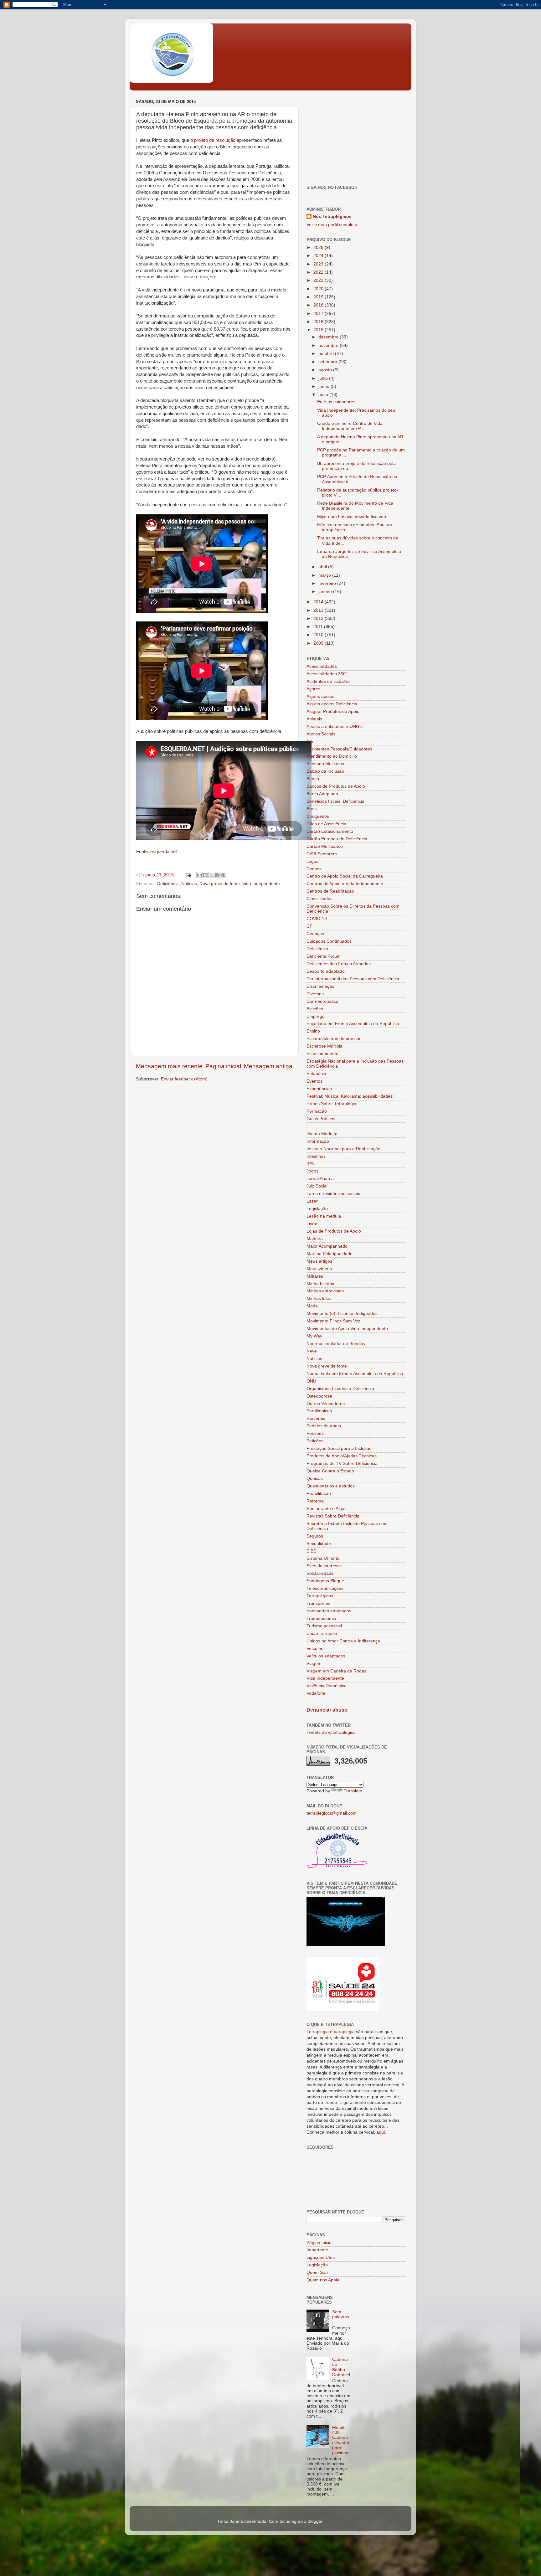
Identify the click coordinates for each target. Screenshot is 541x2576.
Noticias (189, 884)
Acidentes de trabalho (328, 681)
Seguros (315, 1536)
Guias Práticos (321, 1119)
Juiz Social (317, 1186)
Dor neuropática (322, 1001)
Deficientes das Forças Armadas (339, 964)
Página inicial (223, 1066)
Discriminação (320, 986)
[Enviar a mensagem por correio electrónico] (188, 875)
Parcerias (316, 1418)
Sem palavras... (341, 2317)
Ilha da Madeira (322, 1134)
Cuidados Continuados (329, 941)
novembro (329, 345)
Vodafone (316, 1693)
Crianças (315, 934)
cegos (312, 861)
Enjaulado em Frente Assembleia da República (353, 1024)
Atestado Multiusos (325, 764)
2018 (319, 305)
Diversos (315, 994)
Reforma (315, 1501)
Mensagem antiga (268, 1066)
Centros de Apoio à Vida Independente (345, 884)
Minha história (320, 1284)
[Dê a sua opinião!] (205, 875)
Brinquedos (318, 816)
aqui (381, 2132)
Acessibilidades (322, 666)
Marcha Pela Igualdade (330, 1254)
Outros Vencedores (326, 1404)
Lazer (312, 1201)
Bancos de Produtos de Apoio (336, 786)
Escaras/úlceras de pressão (334, 1039)
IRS (310, 1164)
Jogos (312, 1171)
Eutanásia (316, 1074)
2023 (319, 264)
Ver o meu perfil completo (332, 225)
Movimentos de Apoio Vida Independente (347, 1329)
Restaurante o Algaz (327, 1509)
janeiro (326, 592)
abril (323, 567)
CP (309, 926)
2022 (319, 272)
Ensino (313, 1031)
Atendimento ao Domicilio (332, 756)
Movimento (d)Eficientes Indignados (342, 1314)
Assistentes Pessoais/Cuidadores (339, 749)
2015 (319, 330)
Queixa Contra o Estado (330, 1471)
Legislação (317, 1209)
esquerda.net (164, 852)
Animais (314, 719)
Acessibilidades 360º (327, 674)
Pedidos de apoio (324, 1426)
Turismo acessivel (324, 1626)
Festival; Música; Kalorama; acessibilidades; (350, 1096)
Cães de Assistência (326, 824)
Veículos (315, 1649)
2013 (319, 610)
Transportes (318, 1603)
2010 (319, 635)
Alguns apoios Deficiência (332, 704)
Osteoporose (319, 1396)
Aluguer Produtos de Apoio (333, 711)
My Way (314, 1336)
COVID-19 (317, 919)
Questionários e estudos (331, 1486)
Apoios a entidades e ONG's (335, 726)
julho (324, 378)
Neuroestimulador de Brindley (336, 1344)
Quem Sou (317, 2272)
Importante (317, 2250)
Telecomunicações (325, 1588)
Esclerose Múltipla (325, 1046)
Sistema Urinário (323, 1558)
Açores (313, 689)
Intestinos (316, 1156)
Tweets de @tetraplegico (331, 1732)
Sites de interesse (324, 1566)
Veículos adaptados (326, 1656)
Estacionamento (322, 1054)
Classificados (319, 899)
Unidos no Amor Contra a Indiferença (343, 1641)
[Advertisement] (356, 137)
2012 (319, 618)
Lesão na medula (324, 1216)
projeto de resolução (215, 140)
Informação (318, 1141)
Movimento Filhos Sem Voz (333, 1321)
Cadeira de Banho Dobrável (341, 2367)
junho (325, 386)
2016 (319, 322)
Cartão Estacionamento (330, 831)
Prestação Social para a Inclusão (339, 1448)
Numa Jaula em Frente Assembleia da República (355, 1374)
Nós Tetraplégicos (332, 216)
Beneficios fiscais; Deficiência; (336, 801)
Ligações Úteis (321, 2257)
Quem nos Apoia (323, 2280)
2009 (319, 643)
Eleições (315, 1009)
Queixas (315, 1479)
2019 (319, 297)
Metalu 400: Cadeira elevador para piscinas (341, 2440)
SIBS (311, 1551)
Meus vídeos (319, 1269)
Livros (312, 1224)
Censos (314, 869)
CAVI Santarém (322, 854)
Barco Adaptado (322, 794)
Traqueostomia (321, 1618)
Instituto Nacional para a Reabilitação (343, 1149)
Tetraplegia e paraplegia (331, 2032)
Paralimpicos (319, 1411)
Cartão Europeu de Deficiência (337, 839)
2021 (319, 280)
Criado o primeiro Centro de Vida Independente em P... (350, 426)
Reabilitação (319, 1494)
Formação (317, 1111)
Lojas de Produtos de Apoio (334, 1231)
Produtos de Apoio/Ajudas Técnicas (342, 1456)
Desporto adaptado (326, 971)
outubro (327, 354)
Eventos (314, 1081)
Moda (312, 1306)
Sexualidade (319, 1544)
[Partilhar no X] (211, 875)
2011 (319, 627)
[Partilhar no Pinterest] (223, 875)
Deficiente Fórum (324, 956)
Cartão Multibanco (325, 846)
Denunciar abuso (327, 1710)
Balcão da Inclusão (325, 771)
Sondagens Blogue (325, 1581)
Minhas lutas (319, 1298)
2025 (319, 247)
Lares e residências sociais (333, 1194)
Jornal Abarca (320, 1179)
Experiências (319, 1089)
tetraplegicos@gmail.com (332, 1813)
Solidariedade (320, 1573)
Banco (313, 779)
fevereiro (328, 583)
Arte (311, 742)
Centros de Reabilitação (330, 891)
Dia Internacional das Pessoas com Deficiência (353, 979)
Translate (353, 1791)
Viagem (314, 1664)
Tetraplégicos (320, 1596)
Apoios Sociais (321, 734)
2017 (319, 314)
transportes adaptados (329, 1611)
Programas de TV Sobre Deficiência (342, 1463)
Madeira (315, 1239)
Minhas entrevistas (325, 1291)
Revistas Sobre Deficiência (333, 1516)
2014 (319, 602)
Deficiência (168, 884)
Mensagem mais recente (169, 1066)
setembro (328, 362)
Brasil (312, 809)
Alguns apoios (320, 696)
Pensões (315, 1433)
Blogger (315, 2521)
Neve (312, 1351)
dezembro (329, 337)
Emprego (316, 1016)
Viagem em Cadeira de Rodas (336, 1671)
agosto (326, 370)
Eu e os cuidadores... (338, 402)
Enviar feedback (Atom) (184, 1079)
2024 (319, 256)
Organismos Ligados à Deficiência (340, 1389)
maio (324, 395)
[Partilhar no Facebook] (217, 875)
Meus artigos (319, 1261)
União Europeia (322, 1633)
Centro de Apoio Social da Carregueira (345, 876)
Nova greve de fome (220, 884)
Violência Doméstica (327, 1686)
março (325, 575)
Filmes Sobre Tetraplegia (331, 1104)
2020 (319, 289)
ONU (311, 1381)
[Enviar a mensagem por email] (199, 875)
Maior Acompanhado (327, 1246)
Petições (315, 1441)
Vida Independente (261, 884)
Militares (315, 1276)
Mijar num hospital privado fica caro (352, 517)
